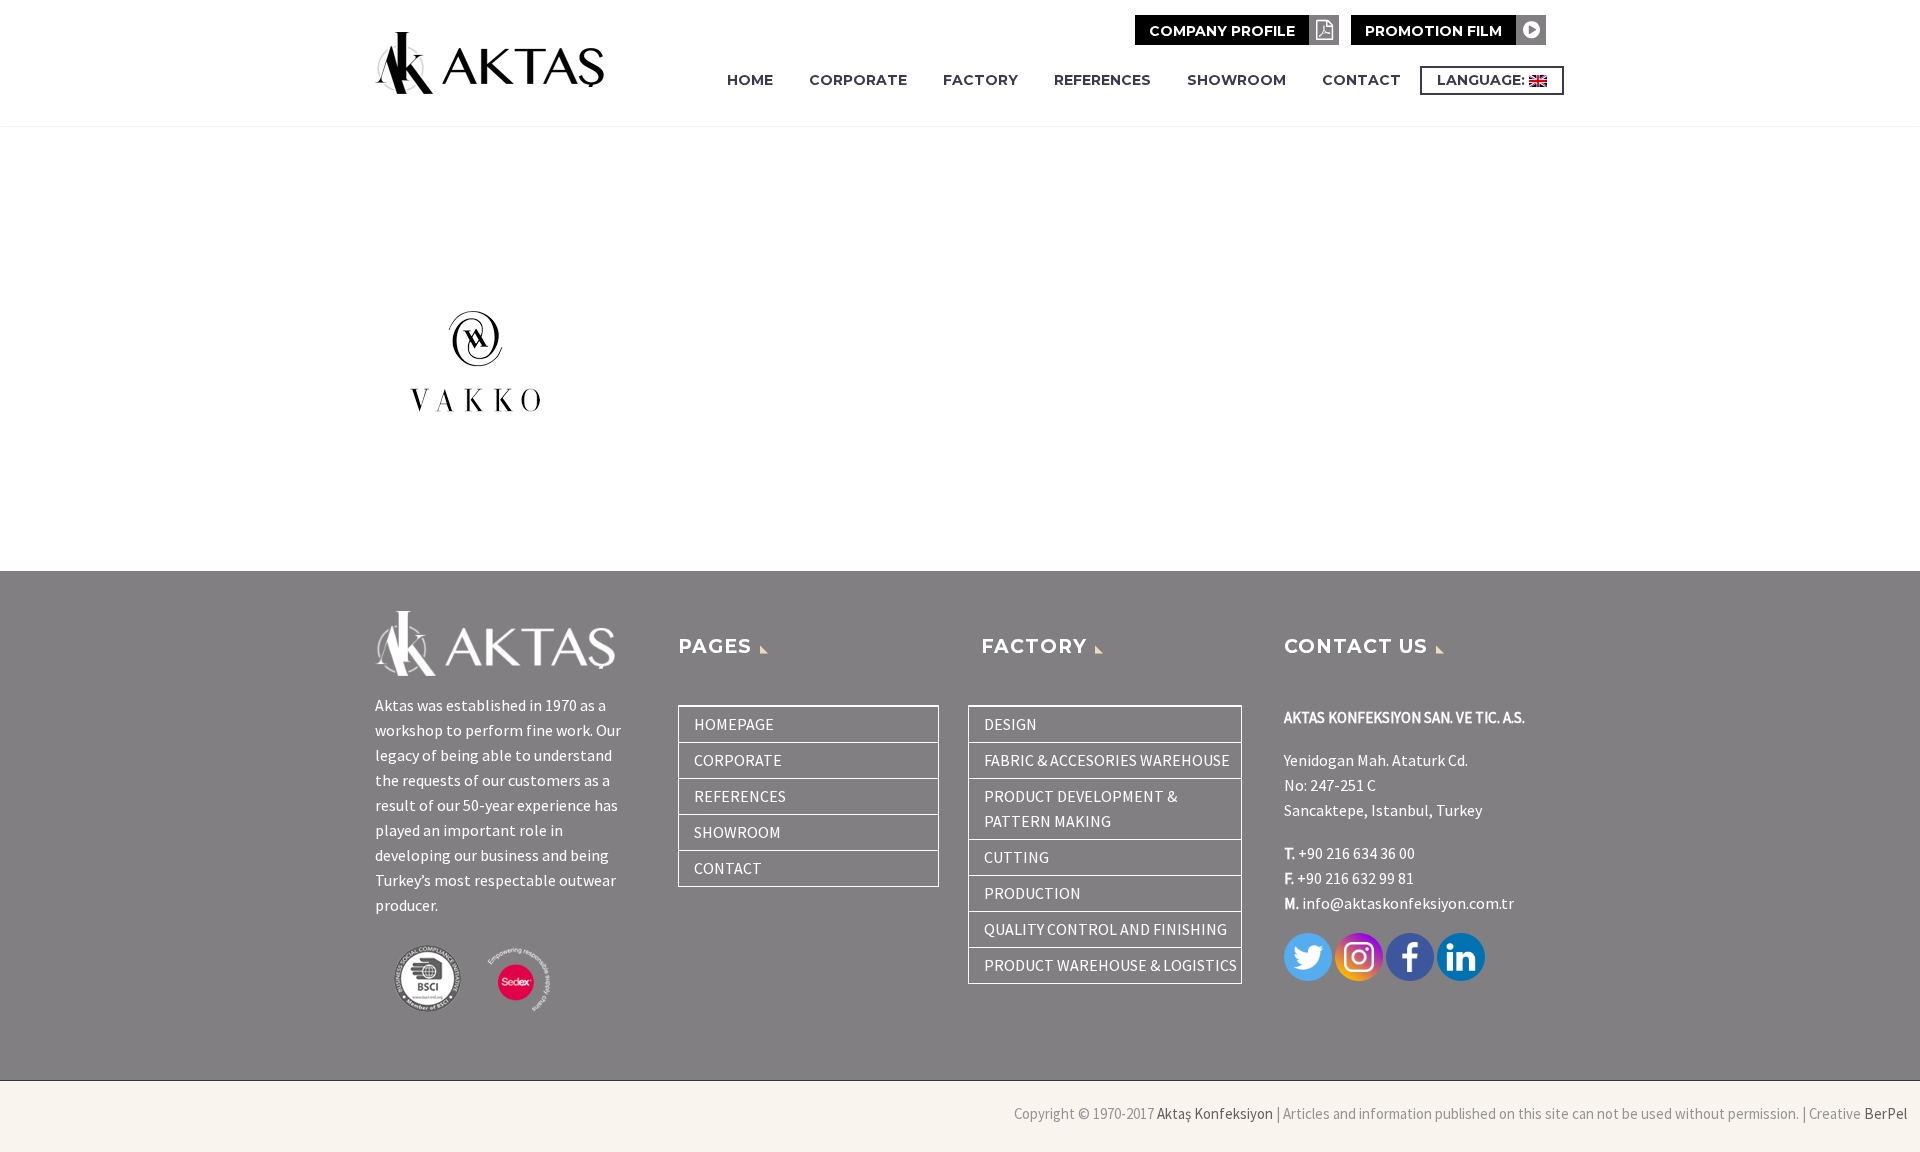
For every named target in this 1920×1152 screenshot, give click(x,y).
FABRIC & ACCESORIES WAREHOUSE (1107, 760)
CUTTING (1016, 857)
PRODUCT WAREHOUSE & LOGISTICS (1110, 965)
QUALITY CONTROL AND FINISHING (1105, 929)
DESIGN (1010, 724)
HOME (750, 80)
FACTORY (980, 80)
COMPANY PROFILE (1224, 31)
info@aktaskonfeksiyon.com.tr (1408, 903)
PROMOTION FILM (1435, 31)
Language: (1483, 80)
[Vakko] (505, 361)
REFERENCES (1102, 80)
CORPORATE (858, 80)
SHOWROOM (1236, 80)
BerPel (1885, 1113)
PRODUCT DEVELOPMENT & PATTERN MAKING (1080, 808)
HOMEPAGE (734, 724)
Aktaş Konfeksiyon (1215, 1113)
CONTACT (1361, 80)
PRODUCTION (1032, 893)
